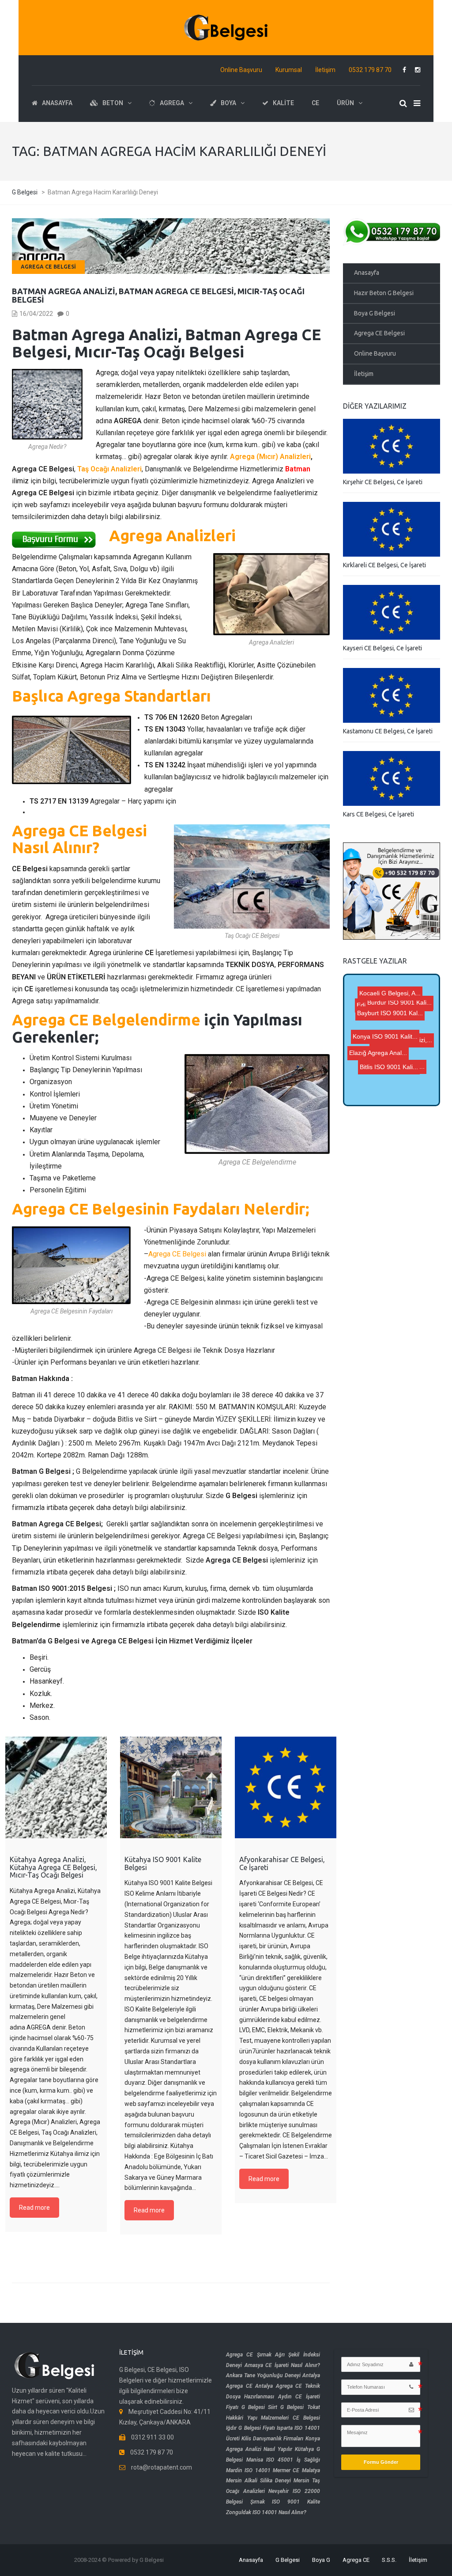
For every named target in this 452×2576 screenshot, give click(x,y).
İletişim (325, 70)
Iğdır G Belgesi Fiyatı (250, 2428)
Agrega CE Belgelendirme (106, 1020)
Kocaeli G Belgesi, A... (398, 1017)
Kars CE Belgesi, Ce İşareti (379, 814)
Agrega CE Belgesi (48, 267)
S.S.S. (389, 2560)
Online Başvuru (241, 70)
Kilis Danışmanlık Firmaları (272, 2439)
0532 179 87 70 (370, 70)
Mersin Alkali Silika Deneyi (258, 2481)
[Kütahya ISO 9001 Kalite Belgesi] (171, 1787)
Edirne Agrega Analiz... (393, 1002)
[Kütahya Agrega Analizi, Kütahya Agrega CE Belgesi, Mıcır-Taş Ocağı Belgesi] (56, 1787)
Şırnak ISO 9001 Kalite (285, 2502)
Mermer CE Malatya (296, 2470)
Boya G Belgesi (375, 313)
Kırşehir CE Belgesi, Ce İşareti (383, 482)
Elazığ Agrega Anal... (396, 1070)
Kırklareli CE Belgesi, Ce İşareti (384, 565)
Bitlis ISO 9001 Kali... (389, 1093)
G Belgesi (288, 2560)
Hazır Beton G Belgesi (384, 293)
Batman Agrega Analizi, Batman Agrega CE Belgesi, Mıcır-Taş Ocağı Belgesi (158, 296)
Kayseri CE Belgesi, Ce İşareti (382, 648)
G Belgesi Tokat (300, 2407)
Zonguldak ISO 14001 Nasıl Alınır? (266, 2512)
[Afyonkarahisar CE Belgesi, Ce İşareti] (286, 1787)
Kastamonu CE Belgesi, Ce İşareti (388, 731)
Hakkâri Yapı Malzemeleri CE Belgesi (273, 2418)
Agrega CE (356, 2560)
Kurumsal (289, 70)
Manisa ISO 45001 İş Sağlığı (283, 2460)
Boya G (321, 2560)
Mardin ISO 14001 (248, 2470)
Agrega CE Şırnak (249, 2355)
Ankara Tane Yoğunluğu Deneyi (263, 2375)
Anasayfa (367, 273)
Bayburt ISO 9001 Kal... (384, 1080)
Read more (34, 2208)
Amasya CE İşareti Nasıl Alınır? (282, 2365)
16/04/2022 (36, 314)
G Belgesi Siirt (259, 2407)
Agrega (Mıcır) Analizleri (270, 457)
